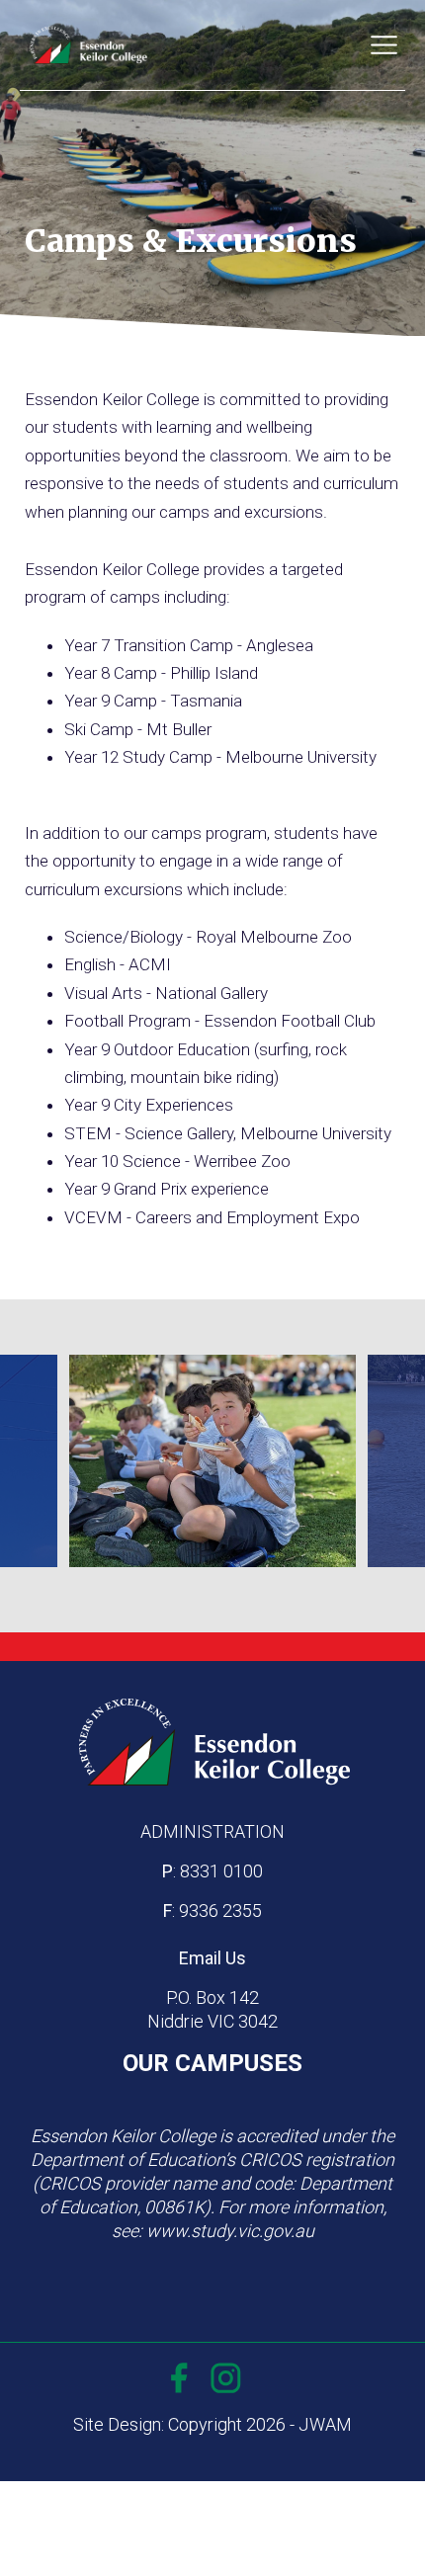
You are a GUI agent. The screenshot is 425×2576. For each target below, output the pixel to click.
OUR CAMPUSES (212, 2063)
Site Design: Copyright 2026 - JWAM (212, 2424)
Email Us (212, 1958)
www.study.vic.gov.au (230, 2231)
